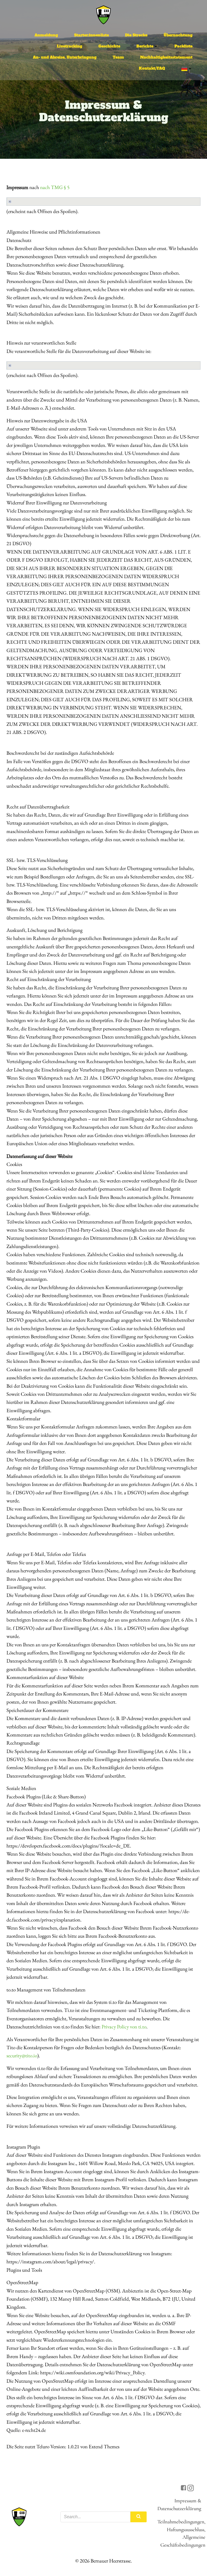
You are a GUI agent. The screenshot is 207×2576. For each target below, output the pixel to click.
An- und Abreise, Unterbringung (65, 57)
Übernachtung (178, 35)
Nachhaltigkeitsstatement (166, 57)
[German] (187, 69)
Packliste (183, 46)
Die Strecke (136, 35)
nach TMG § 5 (55, 187)
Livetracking (70, 46)
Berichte (145, 46)
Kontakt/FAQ (152, 68)
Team (118, 57)
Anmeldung (46, 35)
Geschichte (109, 46)
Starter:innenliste (92, 35)
